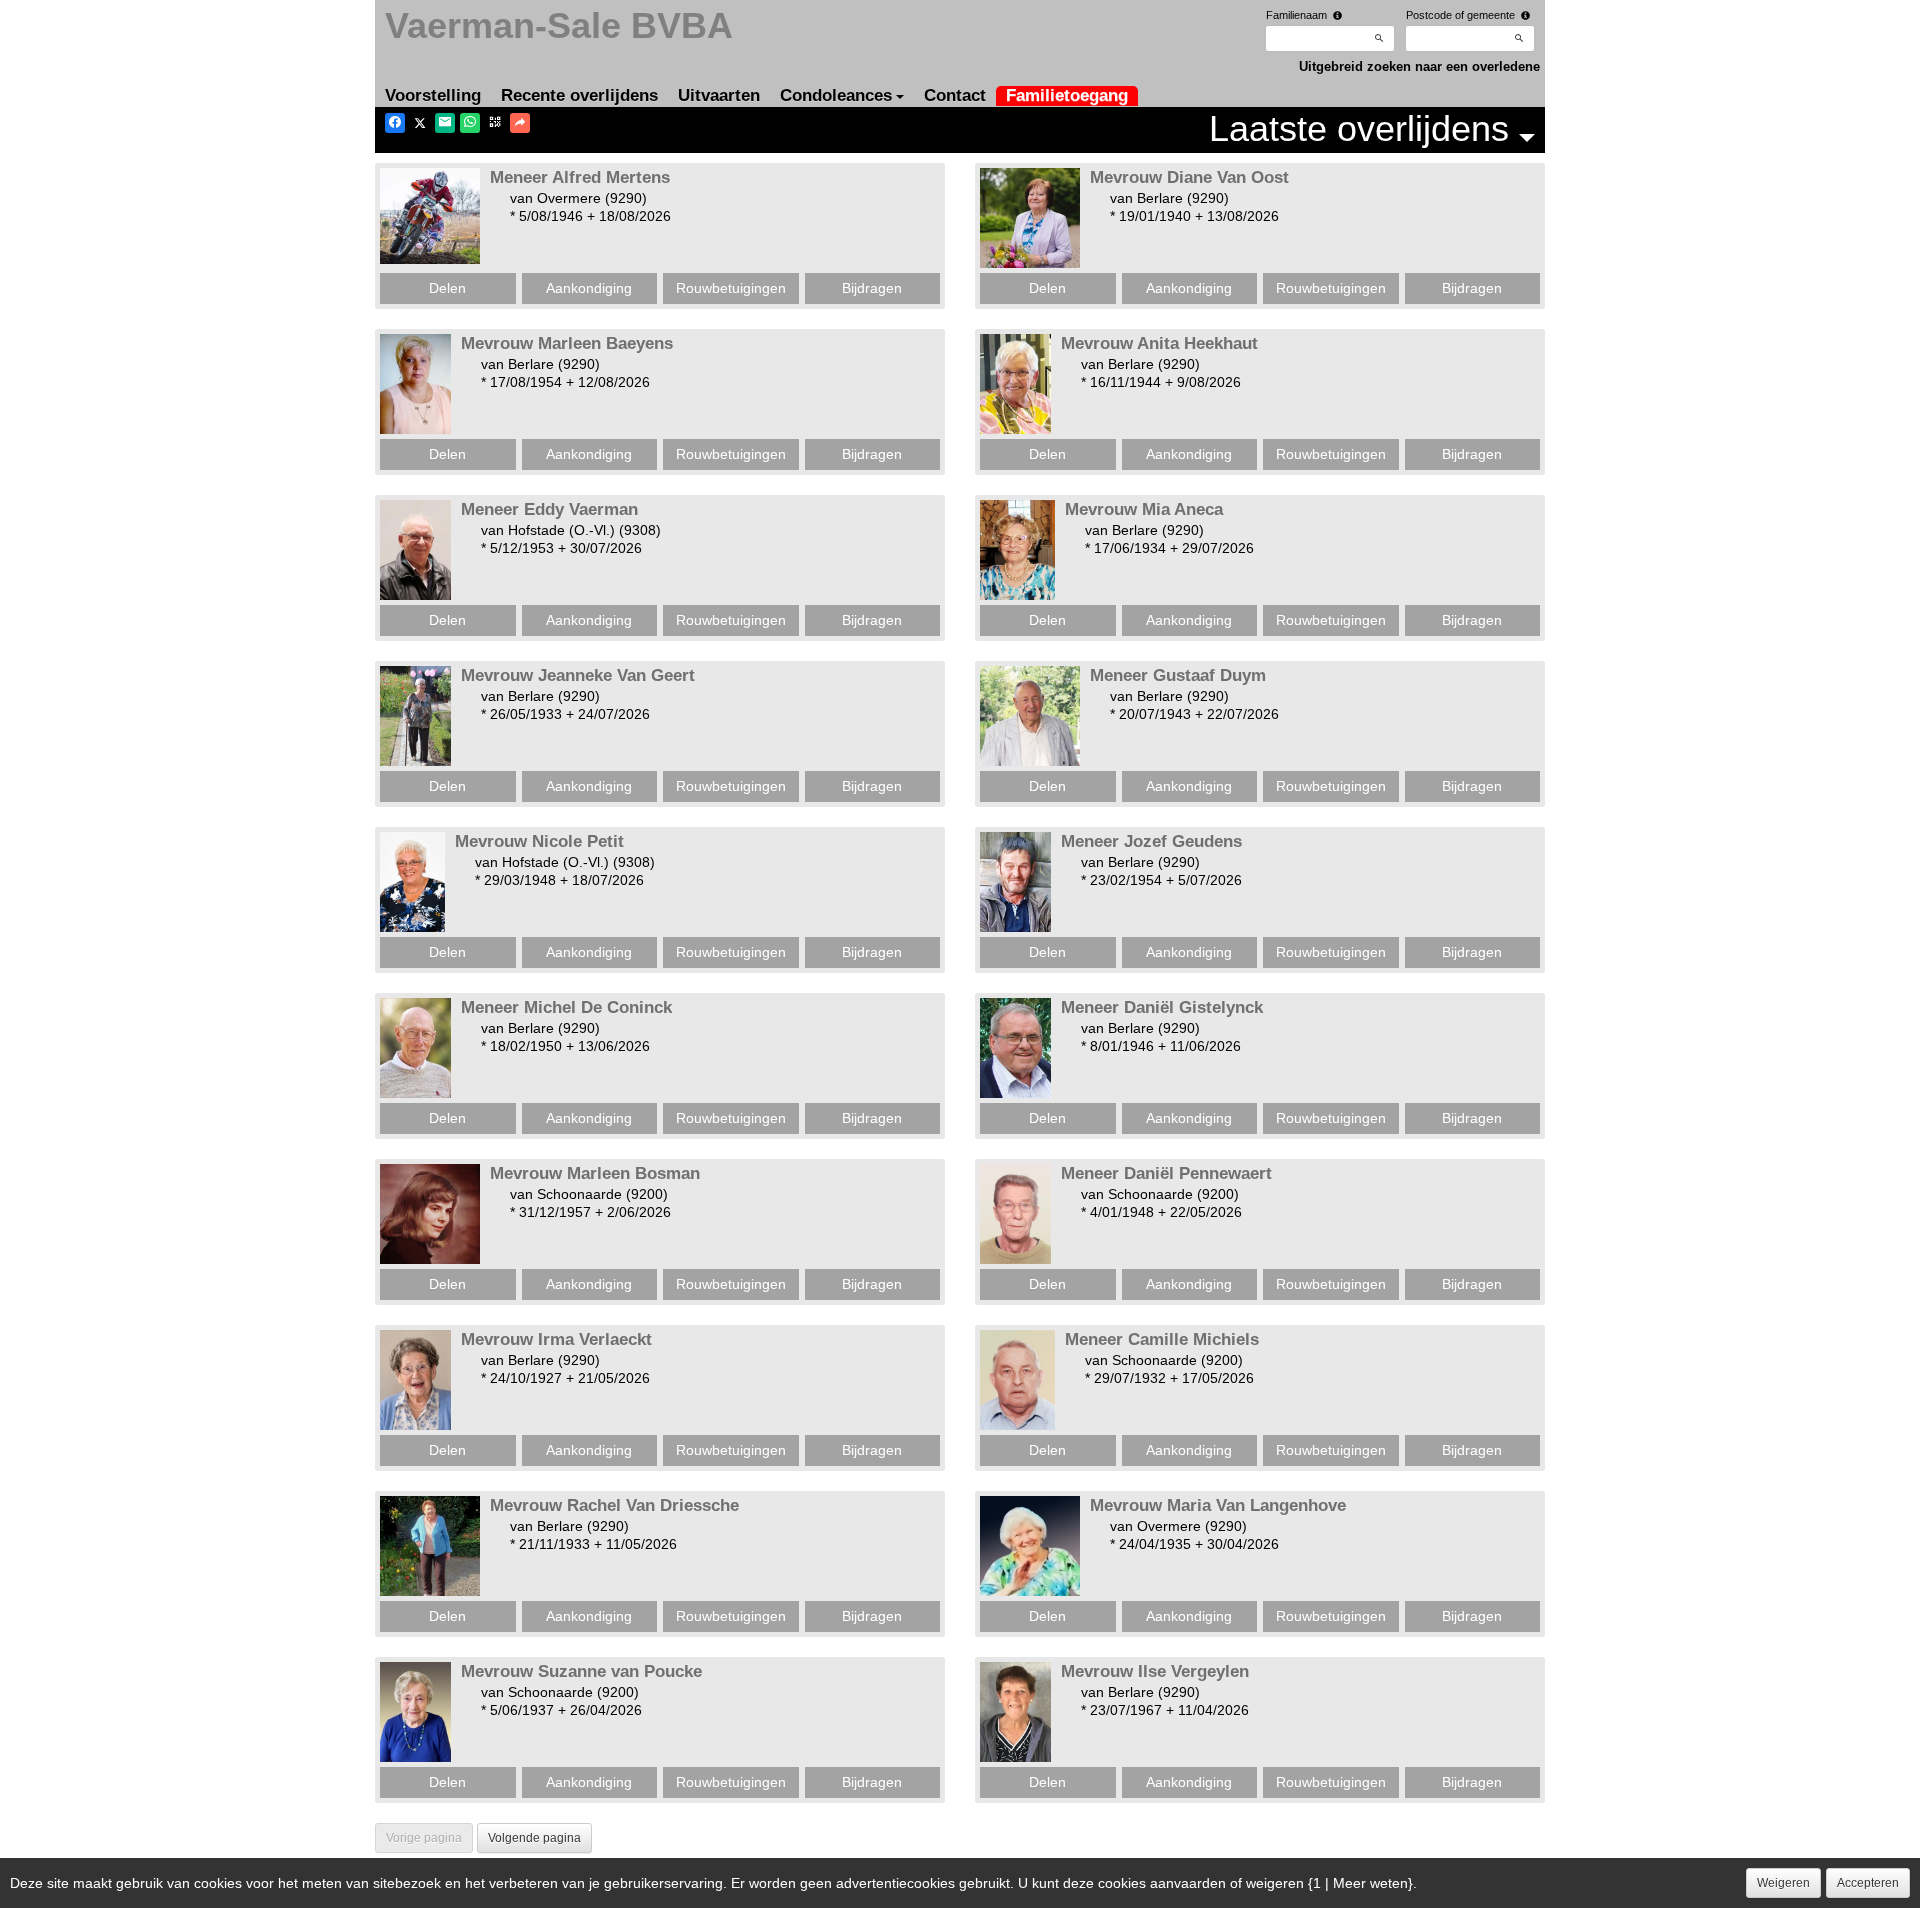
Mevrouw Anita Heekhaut (1159, 343)
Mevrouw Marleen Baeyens (567, 343)
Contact (955, 95)
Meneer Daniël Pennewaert (1166, 1173)
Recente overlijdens (579, 95)
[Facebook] (395, 123)
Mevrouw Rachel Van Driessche (614, 1505)
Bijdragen (872, 288)
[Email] (445, 123)
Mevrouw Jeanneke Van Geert (578, 675)
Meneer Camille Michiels (1162, 1339)
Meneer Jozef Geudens (1151, 841)
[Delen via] (520, 123)
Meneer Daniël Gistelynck (1162, 1007)
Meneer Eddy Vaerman (549, 509)
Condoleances (836, 95)
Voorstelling (433, 95)
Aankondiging (589, 288)
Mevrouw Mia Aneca (1144, 509)
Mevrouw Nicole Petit (539, 841)
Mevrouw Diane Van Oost (1189, 177)
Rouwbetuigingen (731, 288)
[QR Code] (495, 123)
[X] (420, 123)
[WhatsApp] (470, 123)
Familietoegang (1067, 95)
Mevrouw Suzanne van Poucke (581, 1671)
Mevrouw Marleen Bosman (595, 1173)
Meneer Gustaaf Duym (1178, 675)
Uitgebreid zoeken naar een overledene (1419, 66)
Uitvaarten (719, 95)
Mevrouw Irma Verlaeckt (556, 1339)
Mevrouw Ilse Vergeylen (1155, 1671)
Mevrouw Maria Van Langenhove (1218, 1505)
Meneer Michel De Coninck (566, 1007)
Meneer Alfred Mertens (580, 177)
